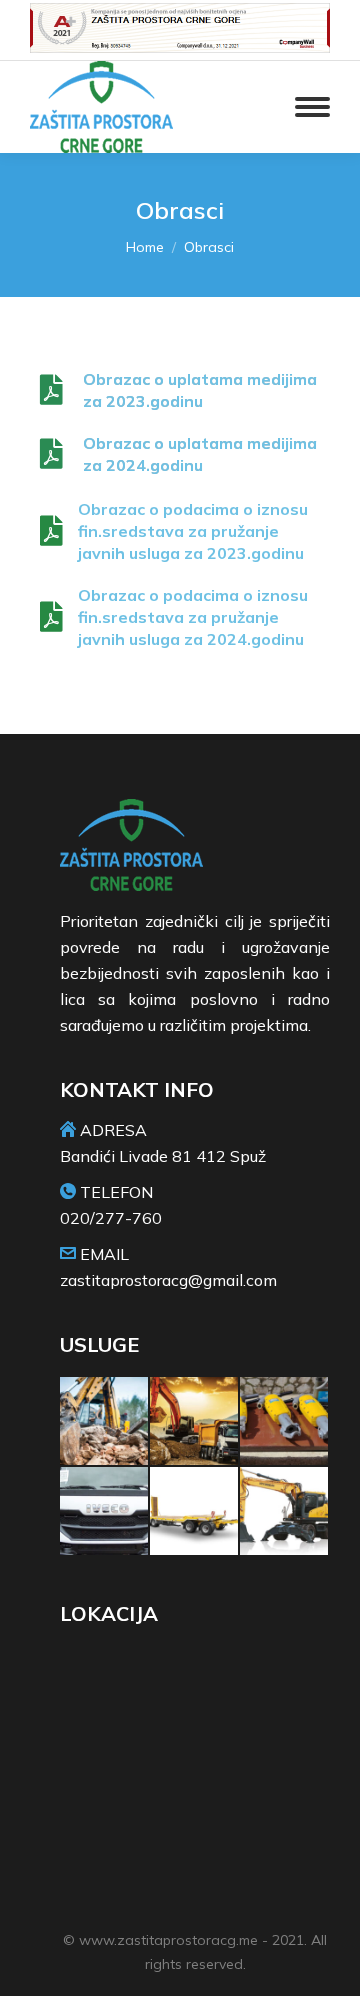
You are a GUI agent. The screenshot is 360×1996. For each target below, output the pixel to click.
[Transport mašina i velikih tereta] (195, 1512)
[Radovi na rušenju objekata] (105, 1422)
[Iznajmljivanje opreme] (285, 1512)
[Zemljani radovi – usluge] (195, 1422)
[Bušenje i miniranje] (285, 1422)
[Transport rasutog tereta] (105, 1512)
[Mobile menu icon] (312, 107)
